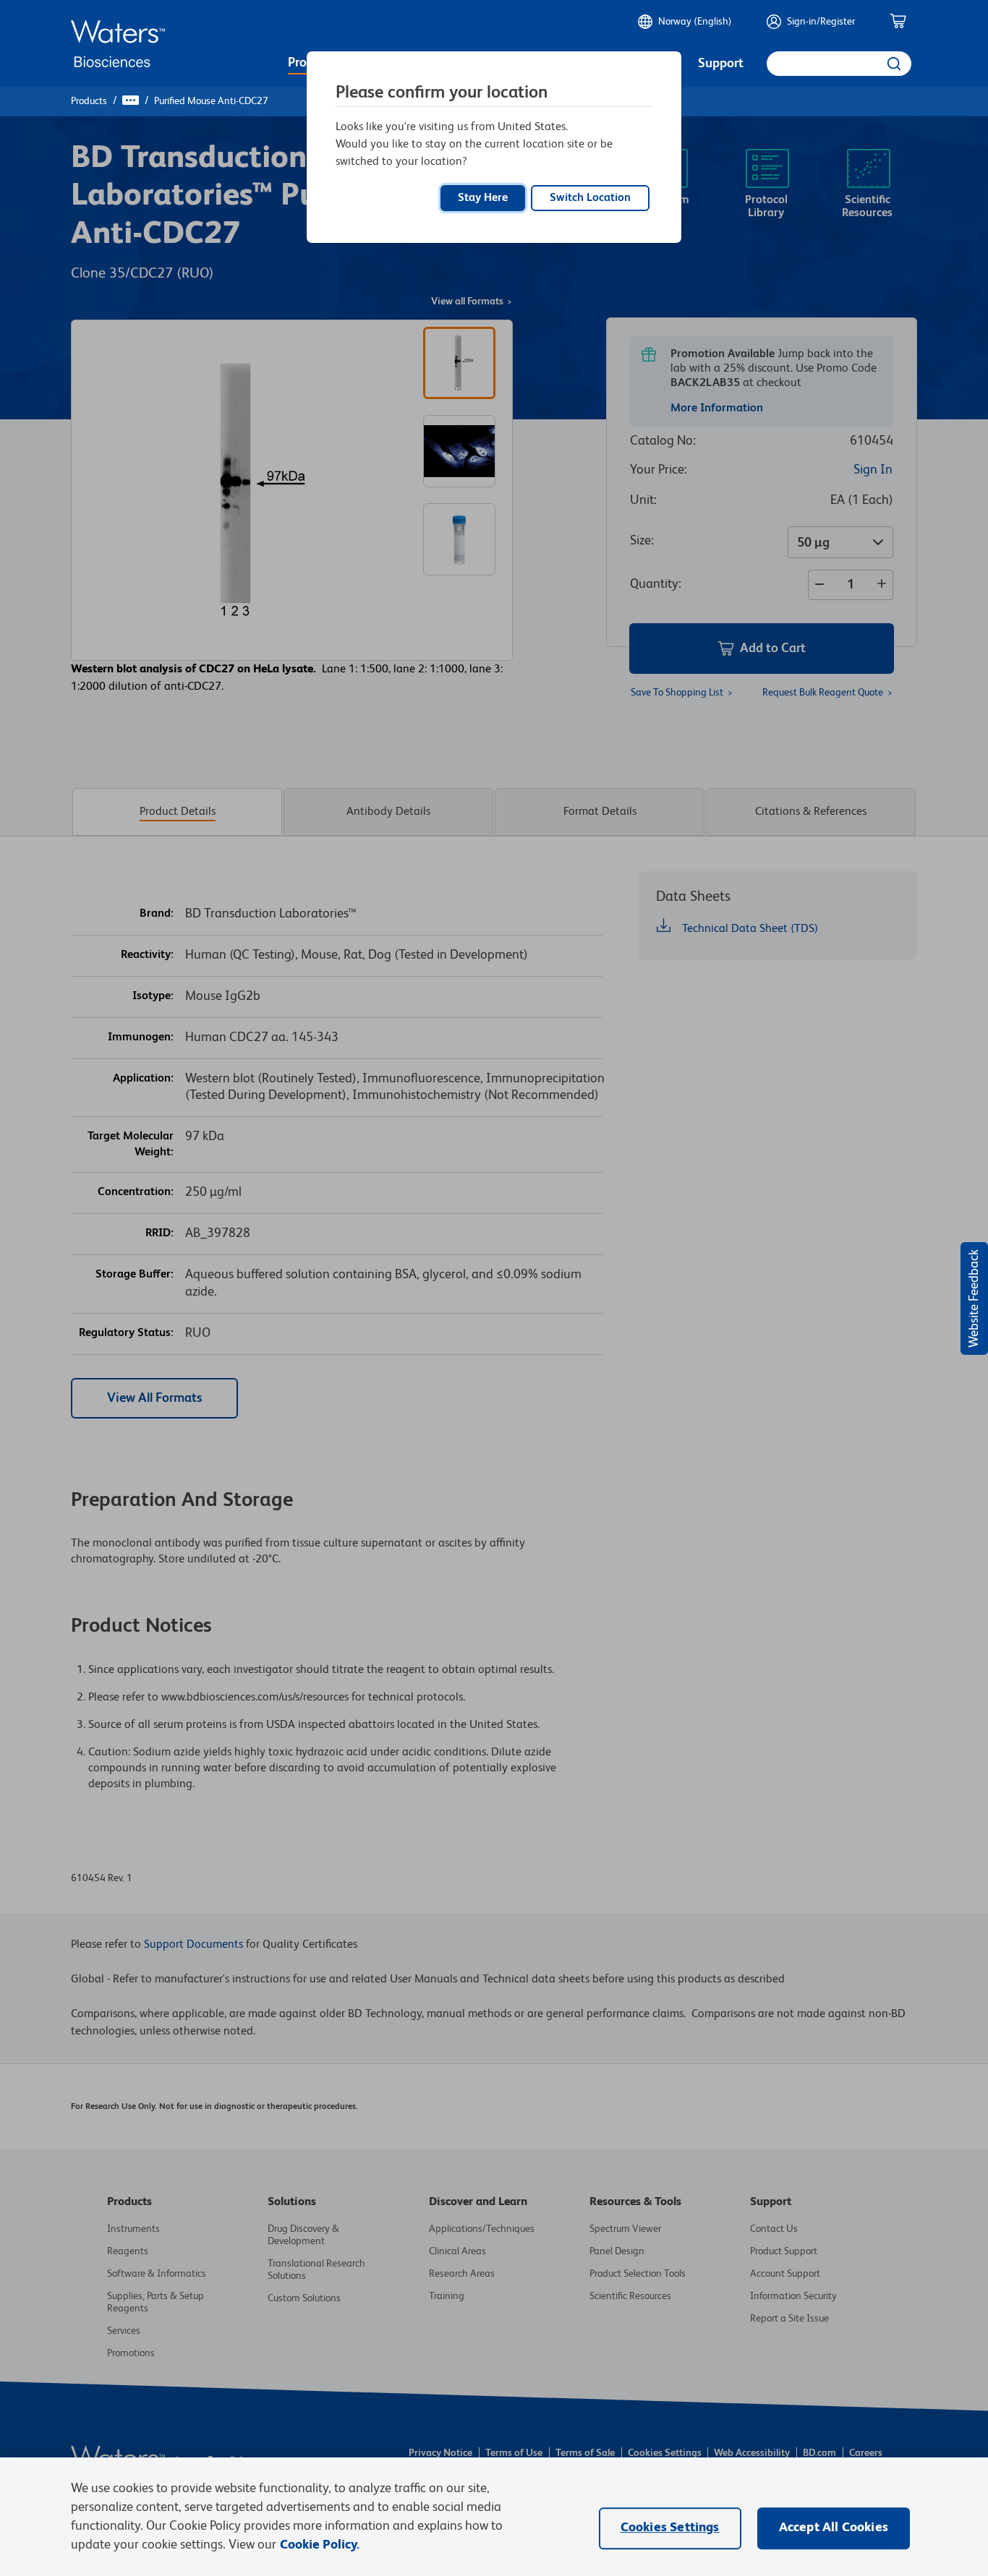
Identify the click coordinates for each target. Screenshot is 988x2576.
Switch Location (590, 198)
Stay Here (483, 198)
